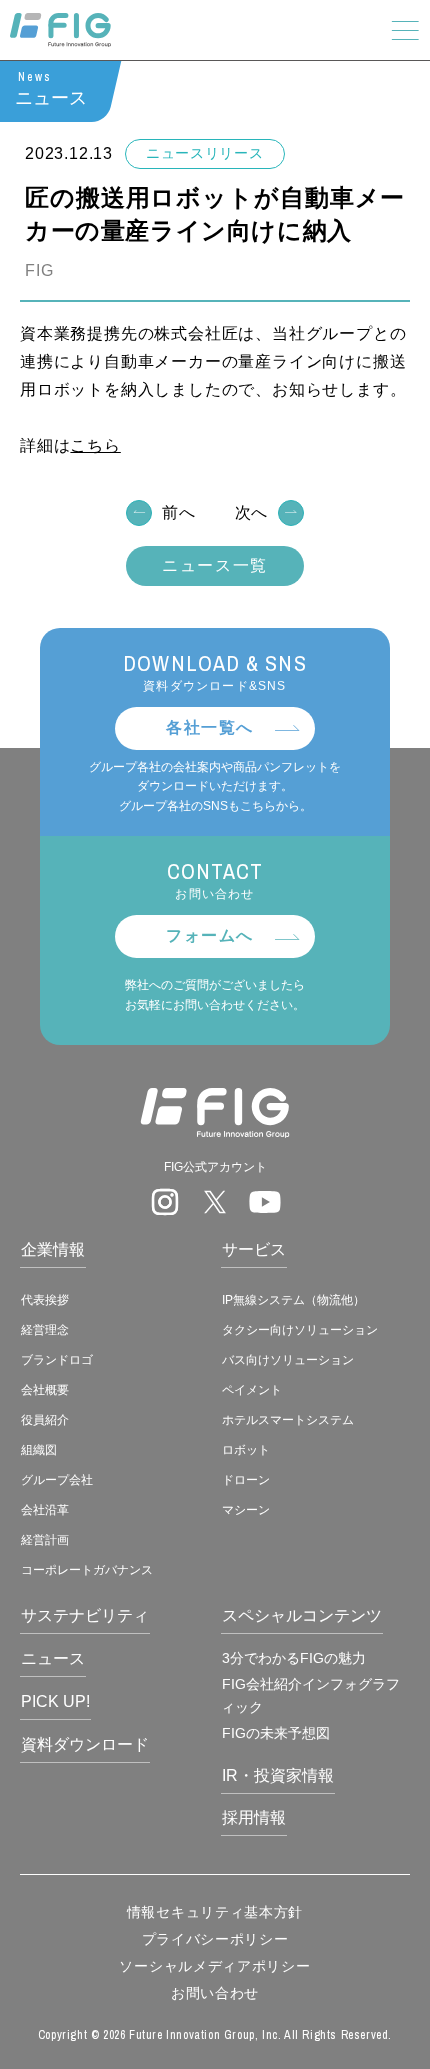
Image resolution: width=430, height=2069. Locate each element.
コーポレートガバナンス (87, 1570)
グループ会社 (57, 1480)
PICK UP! (55, 1701)
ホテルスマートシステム (288, 1420)
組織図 (39, 1450)
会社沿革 (45, 1510)
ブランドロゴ (57, 1360)
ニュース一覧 (215, 565)
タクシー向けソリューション (300, 1330)
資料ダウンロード (85, 1744)
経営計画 (45, 1540)
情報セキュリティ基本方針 (215, 1912)
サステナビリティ (85, 1615)
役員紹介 (45, 1420)
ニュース (53, 1658)
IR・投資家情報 (278, 1775)
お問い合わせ (215, 1993)
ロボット (246, 1450)
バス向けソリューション (288, 1360)
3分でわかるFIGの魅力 (294, 1658)
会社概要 (45, 1390)
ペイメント (252, 1390)
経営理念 (45, 1330)
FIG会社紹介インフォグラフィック (310, 1695)
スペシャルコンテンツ (302, 1615)
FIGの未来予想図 (276, 1733)
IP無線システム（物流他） (293, 1300)
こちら (95, 445)
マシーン (246, 1510)
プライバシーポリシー (215, 1939)
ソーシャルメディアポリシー (214, 1966)
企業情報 (53, 1249)
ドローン (246, 1480)
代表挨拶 (45, 1300)
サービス (254, 1249)
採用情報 (254, 1817)
